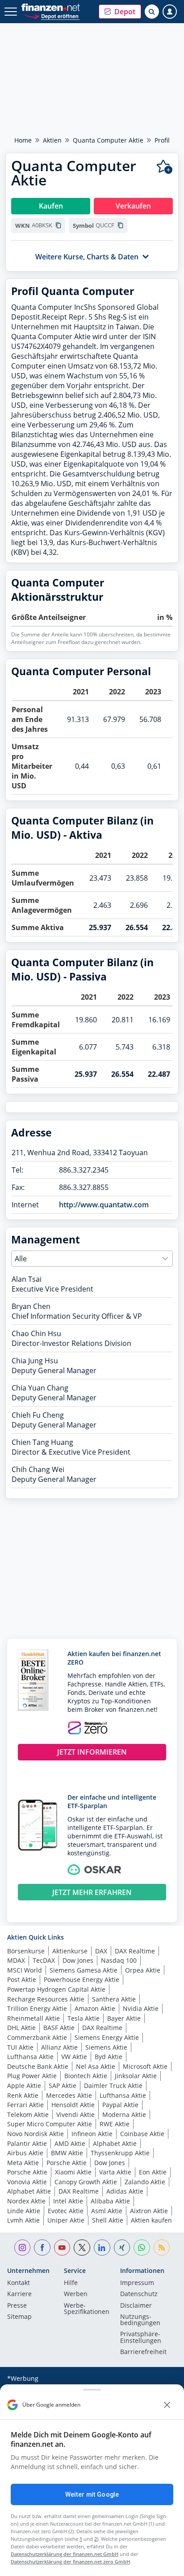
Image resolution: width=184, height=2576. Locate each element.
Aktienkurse (70, 1951)
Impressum (137, 2283)
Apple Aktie (24, 2086)
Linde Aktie (24, 2211)
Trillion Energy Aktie (37, 2008)
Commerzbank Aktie (37, 2037)
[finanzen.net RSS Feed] (162, 2248)
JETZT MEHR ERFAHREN (92, 1892)
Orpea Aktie (143, 1970)
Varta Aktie (115, 2172)
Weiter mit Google (92, 2494)
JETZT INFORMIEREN (92, 1752)
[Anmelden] (170, 12)
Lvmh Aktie (23, 2220)
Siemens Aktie (106, 2047)
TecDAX (44, 1960)
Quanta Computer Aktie (108, 140)
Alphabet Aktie (115, 2143)
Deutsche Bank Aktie (38, 2066)
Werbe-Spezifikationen (87, 2309)
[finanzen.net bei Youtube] (62, 2248)
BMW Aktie (67, 2153)
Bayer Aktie (124, 2018)
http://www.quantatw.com (104, 1205)
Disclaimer (136, 2306)
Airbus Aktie (25, 2153)
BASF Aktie (59, 2028)
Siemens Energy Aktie (107, 2037)
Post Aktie (22, 1979)
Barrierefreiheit (143, 2352)
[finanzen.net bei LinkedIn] (102, 2248)
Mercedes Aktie (69, 2095)
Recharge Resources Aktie (46, 1999)
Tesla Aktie (84, 2018)
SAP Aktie (63, 2086)
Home (23, 140)
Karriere (19, 2294)
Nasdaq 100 (119, 1960)
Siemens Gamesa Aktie (84, 1970)
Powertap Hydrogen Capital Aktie (56, 1989)
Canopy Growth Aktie (86, 2182)
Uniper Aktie (66, 2220)
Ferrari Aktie (25, 2105)
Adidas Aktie (125, 2191)
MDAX (16, 1960)
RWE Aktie (115, 2124)
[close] (167, 2405)
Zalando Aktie (145, 2182)
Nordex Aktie (26, 2201)
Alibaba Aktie (110, 2201)
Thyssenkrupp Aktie (120, 2153)
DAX (101, 1951)
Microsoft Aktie (145, 2066)
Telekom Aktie (28, 2115)
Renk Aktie (23, 2095)
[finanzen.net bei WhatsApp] (142, 2248)
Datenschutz (139, 2294)
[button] (120, 12)
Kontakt (19, 2283)
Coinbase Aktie (142, 2134)
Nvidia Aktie (141, 2008)
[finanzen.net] (51, 7)
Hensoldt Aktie (73, 2105)
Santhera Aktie (114, 1999)
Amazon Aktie (95, 2008)
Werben (76, 2294)
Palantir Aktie (27, 2143)
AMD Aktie (70, 2143)
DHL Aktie (21, 2028)
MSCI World (25, 1970)
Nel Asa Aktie (96, 2066)
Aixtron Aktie (149, 2211)
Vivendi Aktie (75, 2115)
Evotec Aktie (66, 2211)
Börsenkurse (26, 1951)
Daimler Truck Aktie (113, 2086)
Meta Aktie (23, 2163)
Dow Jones (78, 1960)
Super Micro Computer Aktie (50, 2124)
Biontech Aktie (86, 2076)
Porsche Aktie (67, 2163)
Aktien (52, 140)
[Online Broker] (52, 16)
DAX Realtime (135, 1951)
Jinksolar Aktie (136, 2076)
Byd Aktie (109, 2057)
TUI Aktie (20, 2047)
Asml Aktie (107, 2211)
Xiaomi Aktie (73, 2172)
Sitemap (19, 2317)
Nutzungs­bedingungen (140, 2320)
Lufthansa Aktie (30, 2057)
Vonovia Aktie (27, 2182)
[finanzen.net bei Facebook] (42, 2248)
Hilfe (71, 2283)
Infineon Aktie (92, 2134)
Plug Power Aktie (32, 2076)
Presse (17, 2306)
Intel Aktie (68, 2201)
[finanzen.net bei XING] (122, 2248)
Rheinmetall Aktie (33, 2018)
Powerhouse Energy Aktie (82, 1979)
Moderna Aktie (124, 2115)
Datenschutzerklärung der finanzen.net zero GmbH (70, 2562)
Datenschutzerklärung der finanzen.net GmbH (65, 2554)
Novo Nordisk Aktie (36, 2134)
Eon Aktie (153, 2172)
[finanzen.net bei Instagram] (23, 2248)
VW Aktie (74, 2057)
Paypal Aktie (120, 2105)
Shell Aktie (108, 2220)
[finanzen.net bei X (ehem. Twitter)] (82, 2248)
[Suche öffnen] (152, 12)
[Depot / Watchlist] (165, 167)
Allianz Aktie (59, 2047)
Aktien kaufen (151, 2220)
